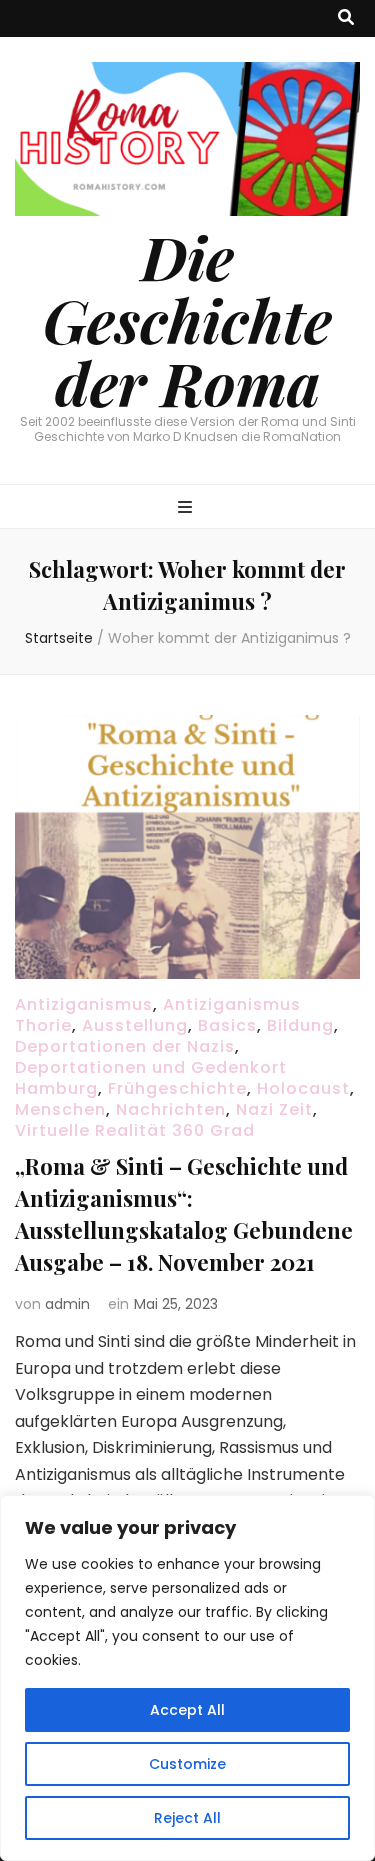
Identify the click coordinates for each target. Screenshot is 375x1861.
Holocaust (303, 1088)
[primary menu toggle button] (187, 508)
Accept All (187, 1710)
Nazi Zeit (274, 1109)
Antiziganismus (84, 1004)
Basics (227, 1025)
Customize (187, 1764)
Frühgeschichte (177, 1088)
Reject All (187, 1818)
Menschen (60, 1109)
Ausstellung (135, 1025)
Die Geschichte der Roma (187, 319)
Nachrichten (171, 1109)
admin (67, 1304)
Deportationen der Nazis (125, 1046)
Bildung (300, 1025)
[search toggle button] (346, 18)
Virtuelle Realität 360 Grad (135, 1130)
